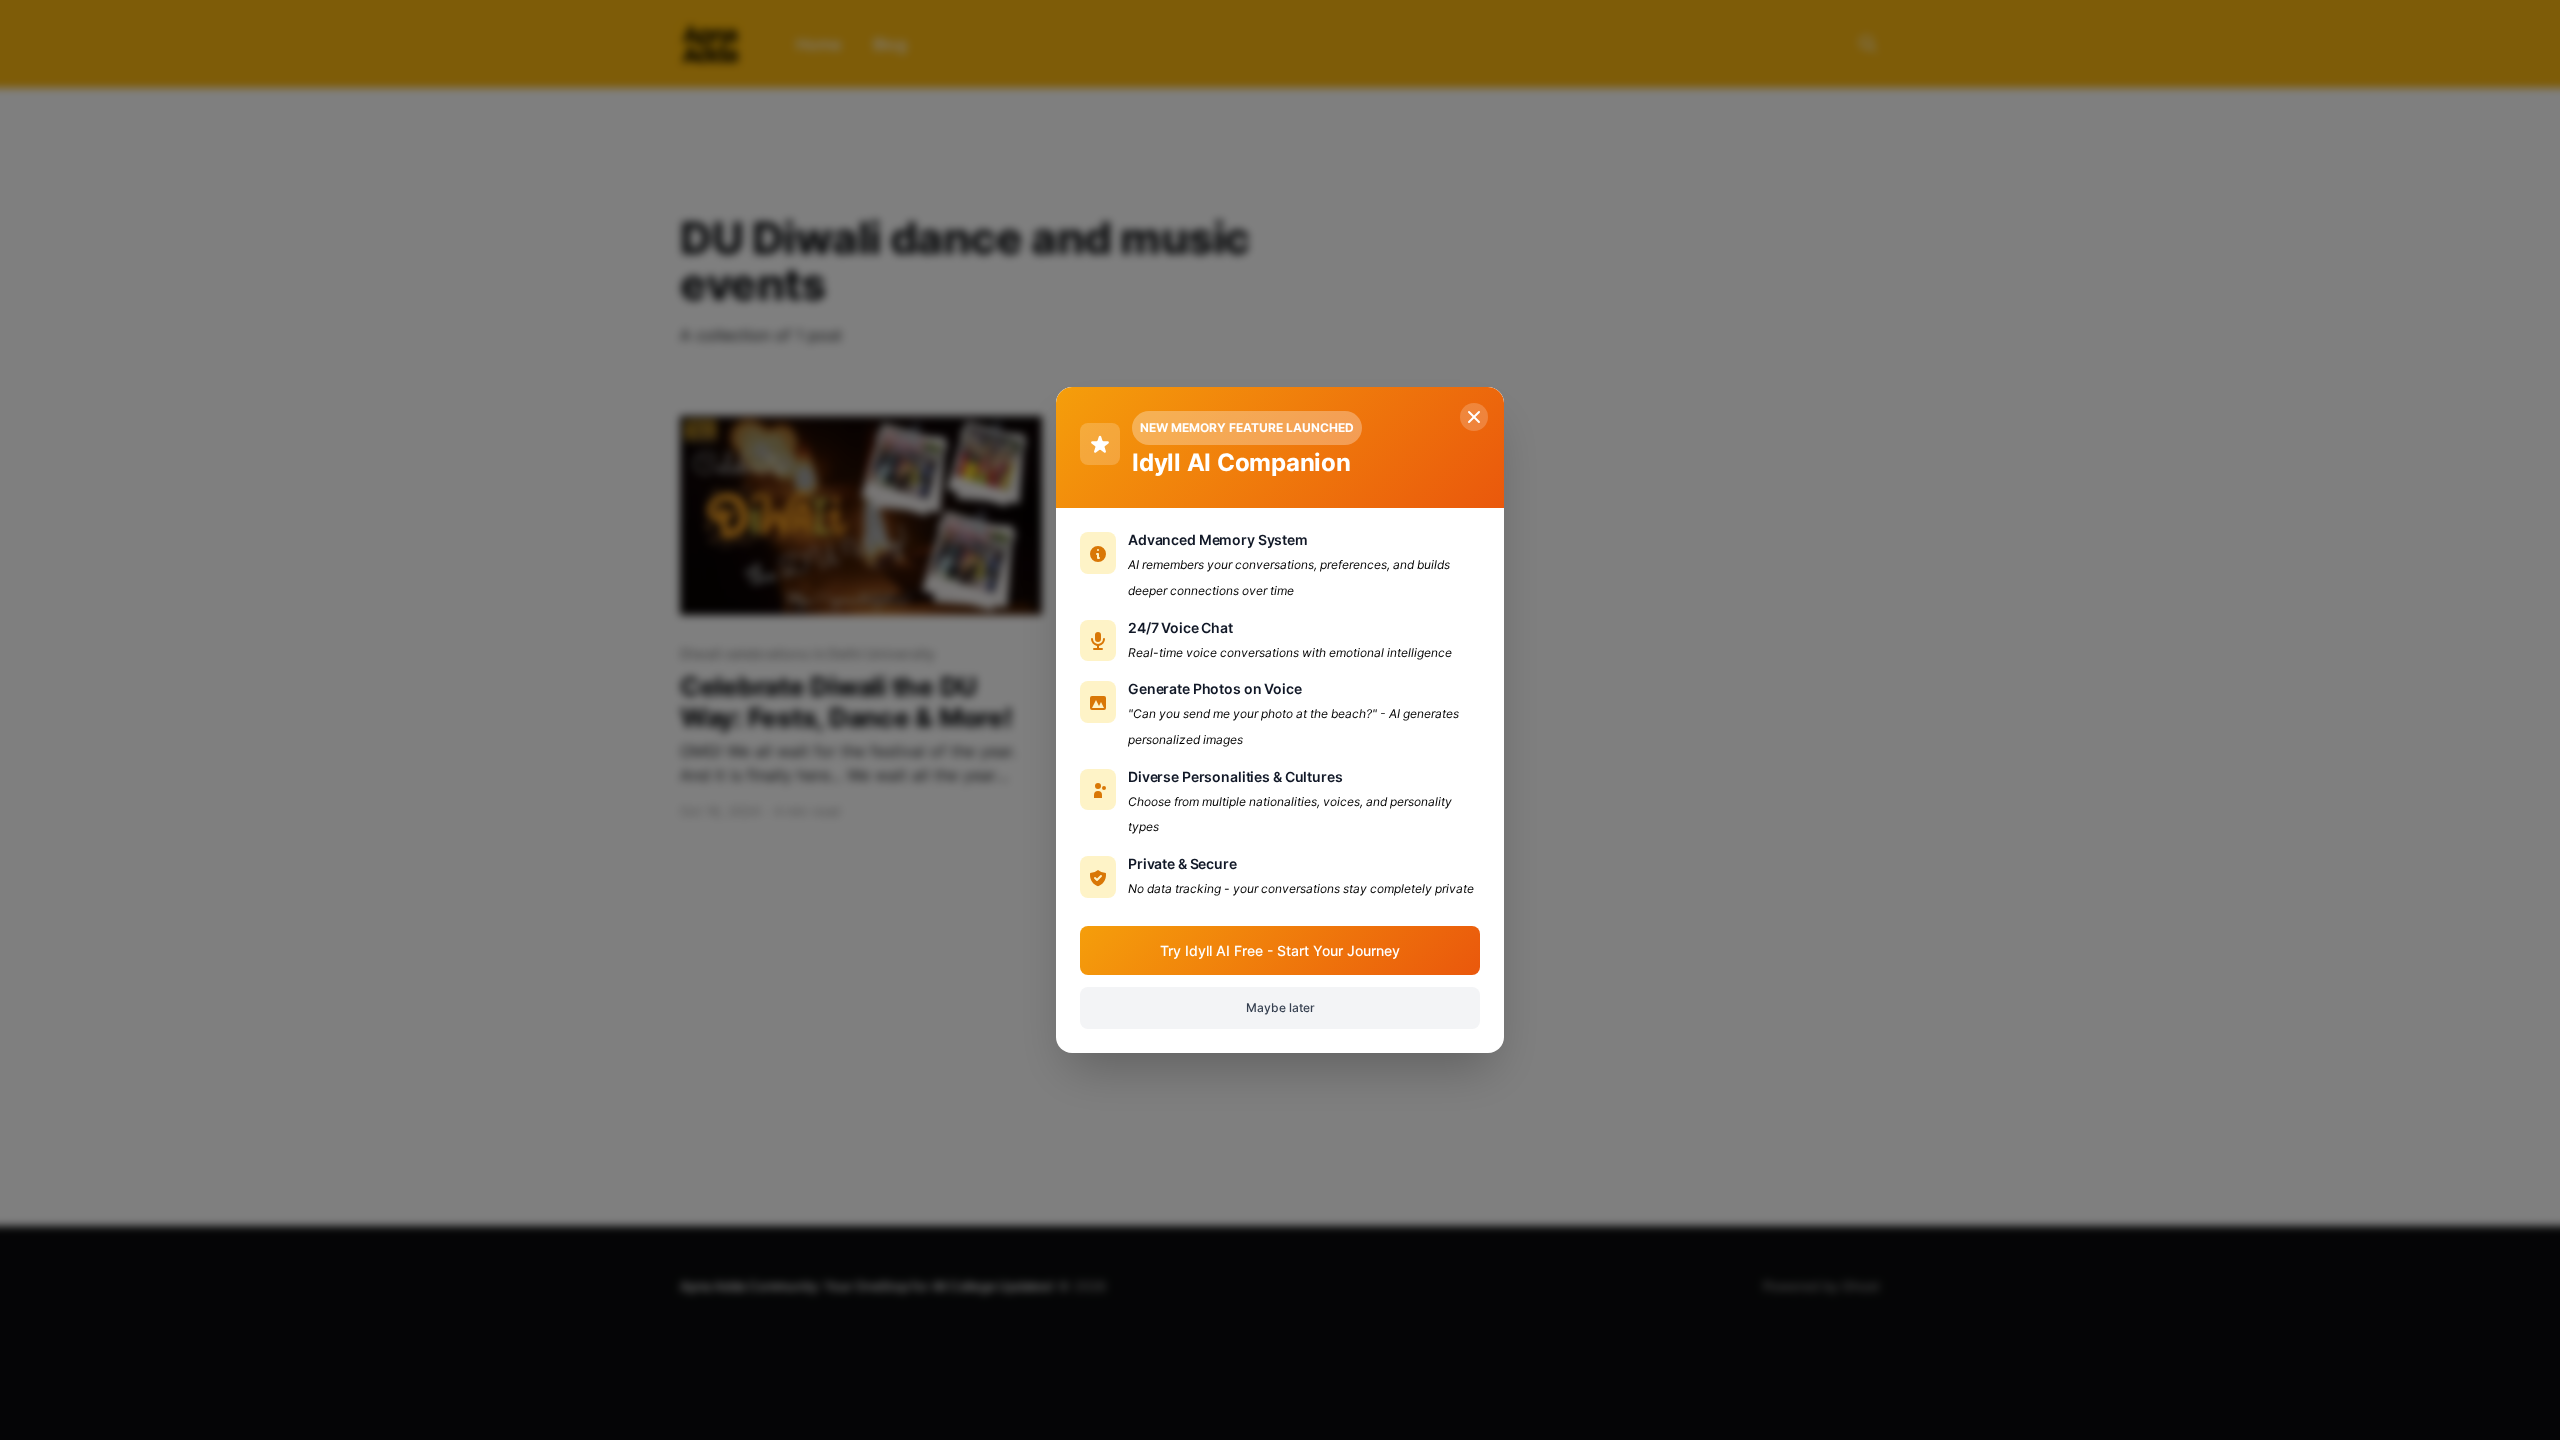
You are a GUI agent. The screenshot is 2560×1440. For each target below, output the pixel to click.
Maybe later (1280, 1007)
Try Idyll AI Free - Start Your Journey (1280, 950)
